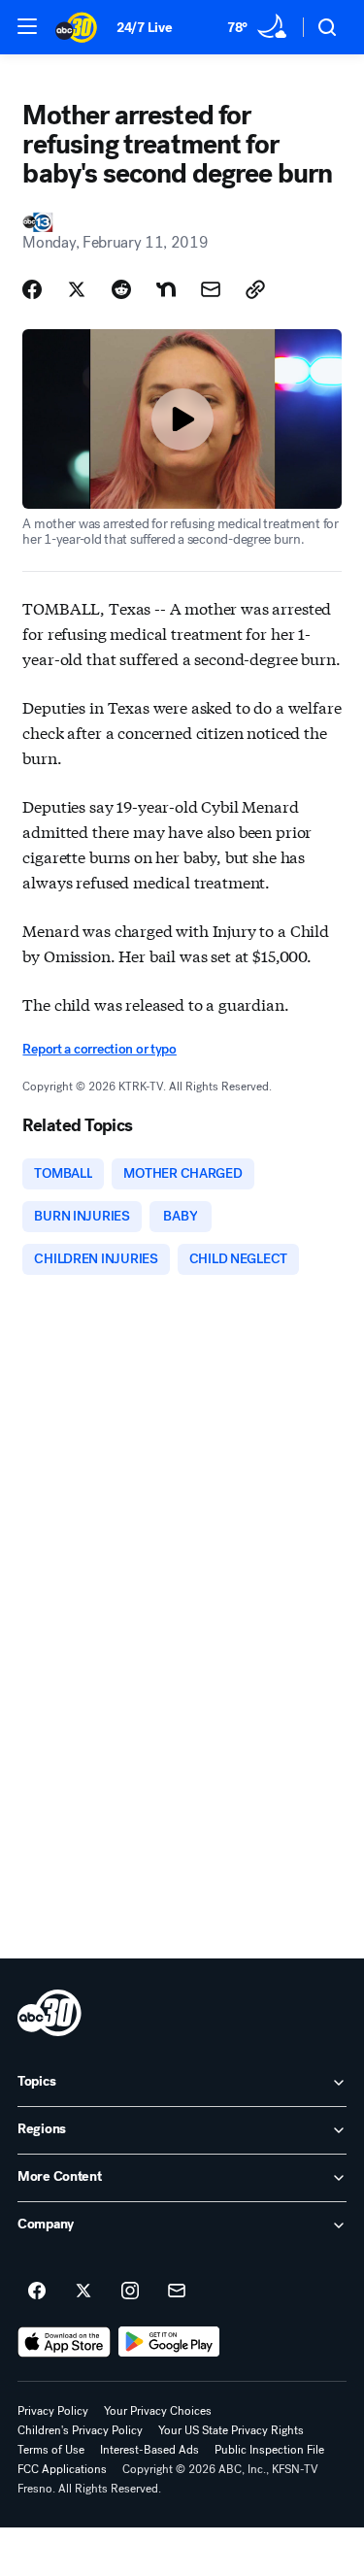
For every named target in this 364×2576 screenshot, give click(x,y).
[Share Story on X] (77, 289)
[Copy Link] (255, 289)
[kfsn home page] (50, 2013)
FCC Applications (62, 2469)
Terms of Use (51, 2450)
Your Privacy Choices (158, 2411)
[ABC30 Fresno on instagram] (130, 2292)
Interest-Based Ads (149, 2450)
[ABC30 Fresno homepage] (76, 27)
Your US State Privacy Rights (231, 2430)
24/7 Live (144, 28)
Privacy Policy (53, 2411)
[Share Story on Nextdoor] (166, 289)
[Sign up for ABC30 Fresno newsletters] (177, 2292)
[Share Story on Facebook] (32, 289)
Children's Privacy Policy (80, 2430)
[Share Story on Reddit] (121, 289)
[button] (27, 26)
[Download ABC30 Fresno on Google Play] (169, 2342)
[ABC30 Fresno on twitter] (83, 2292)
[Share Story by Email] (211, 289)
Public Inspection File (269, 2450)
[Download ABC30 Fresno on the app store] (64, 2342)
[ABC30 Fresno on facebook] (37, 2292)
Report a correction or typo (99, 1049)
